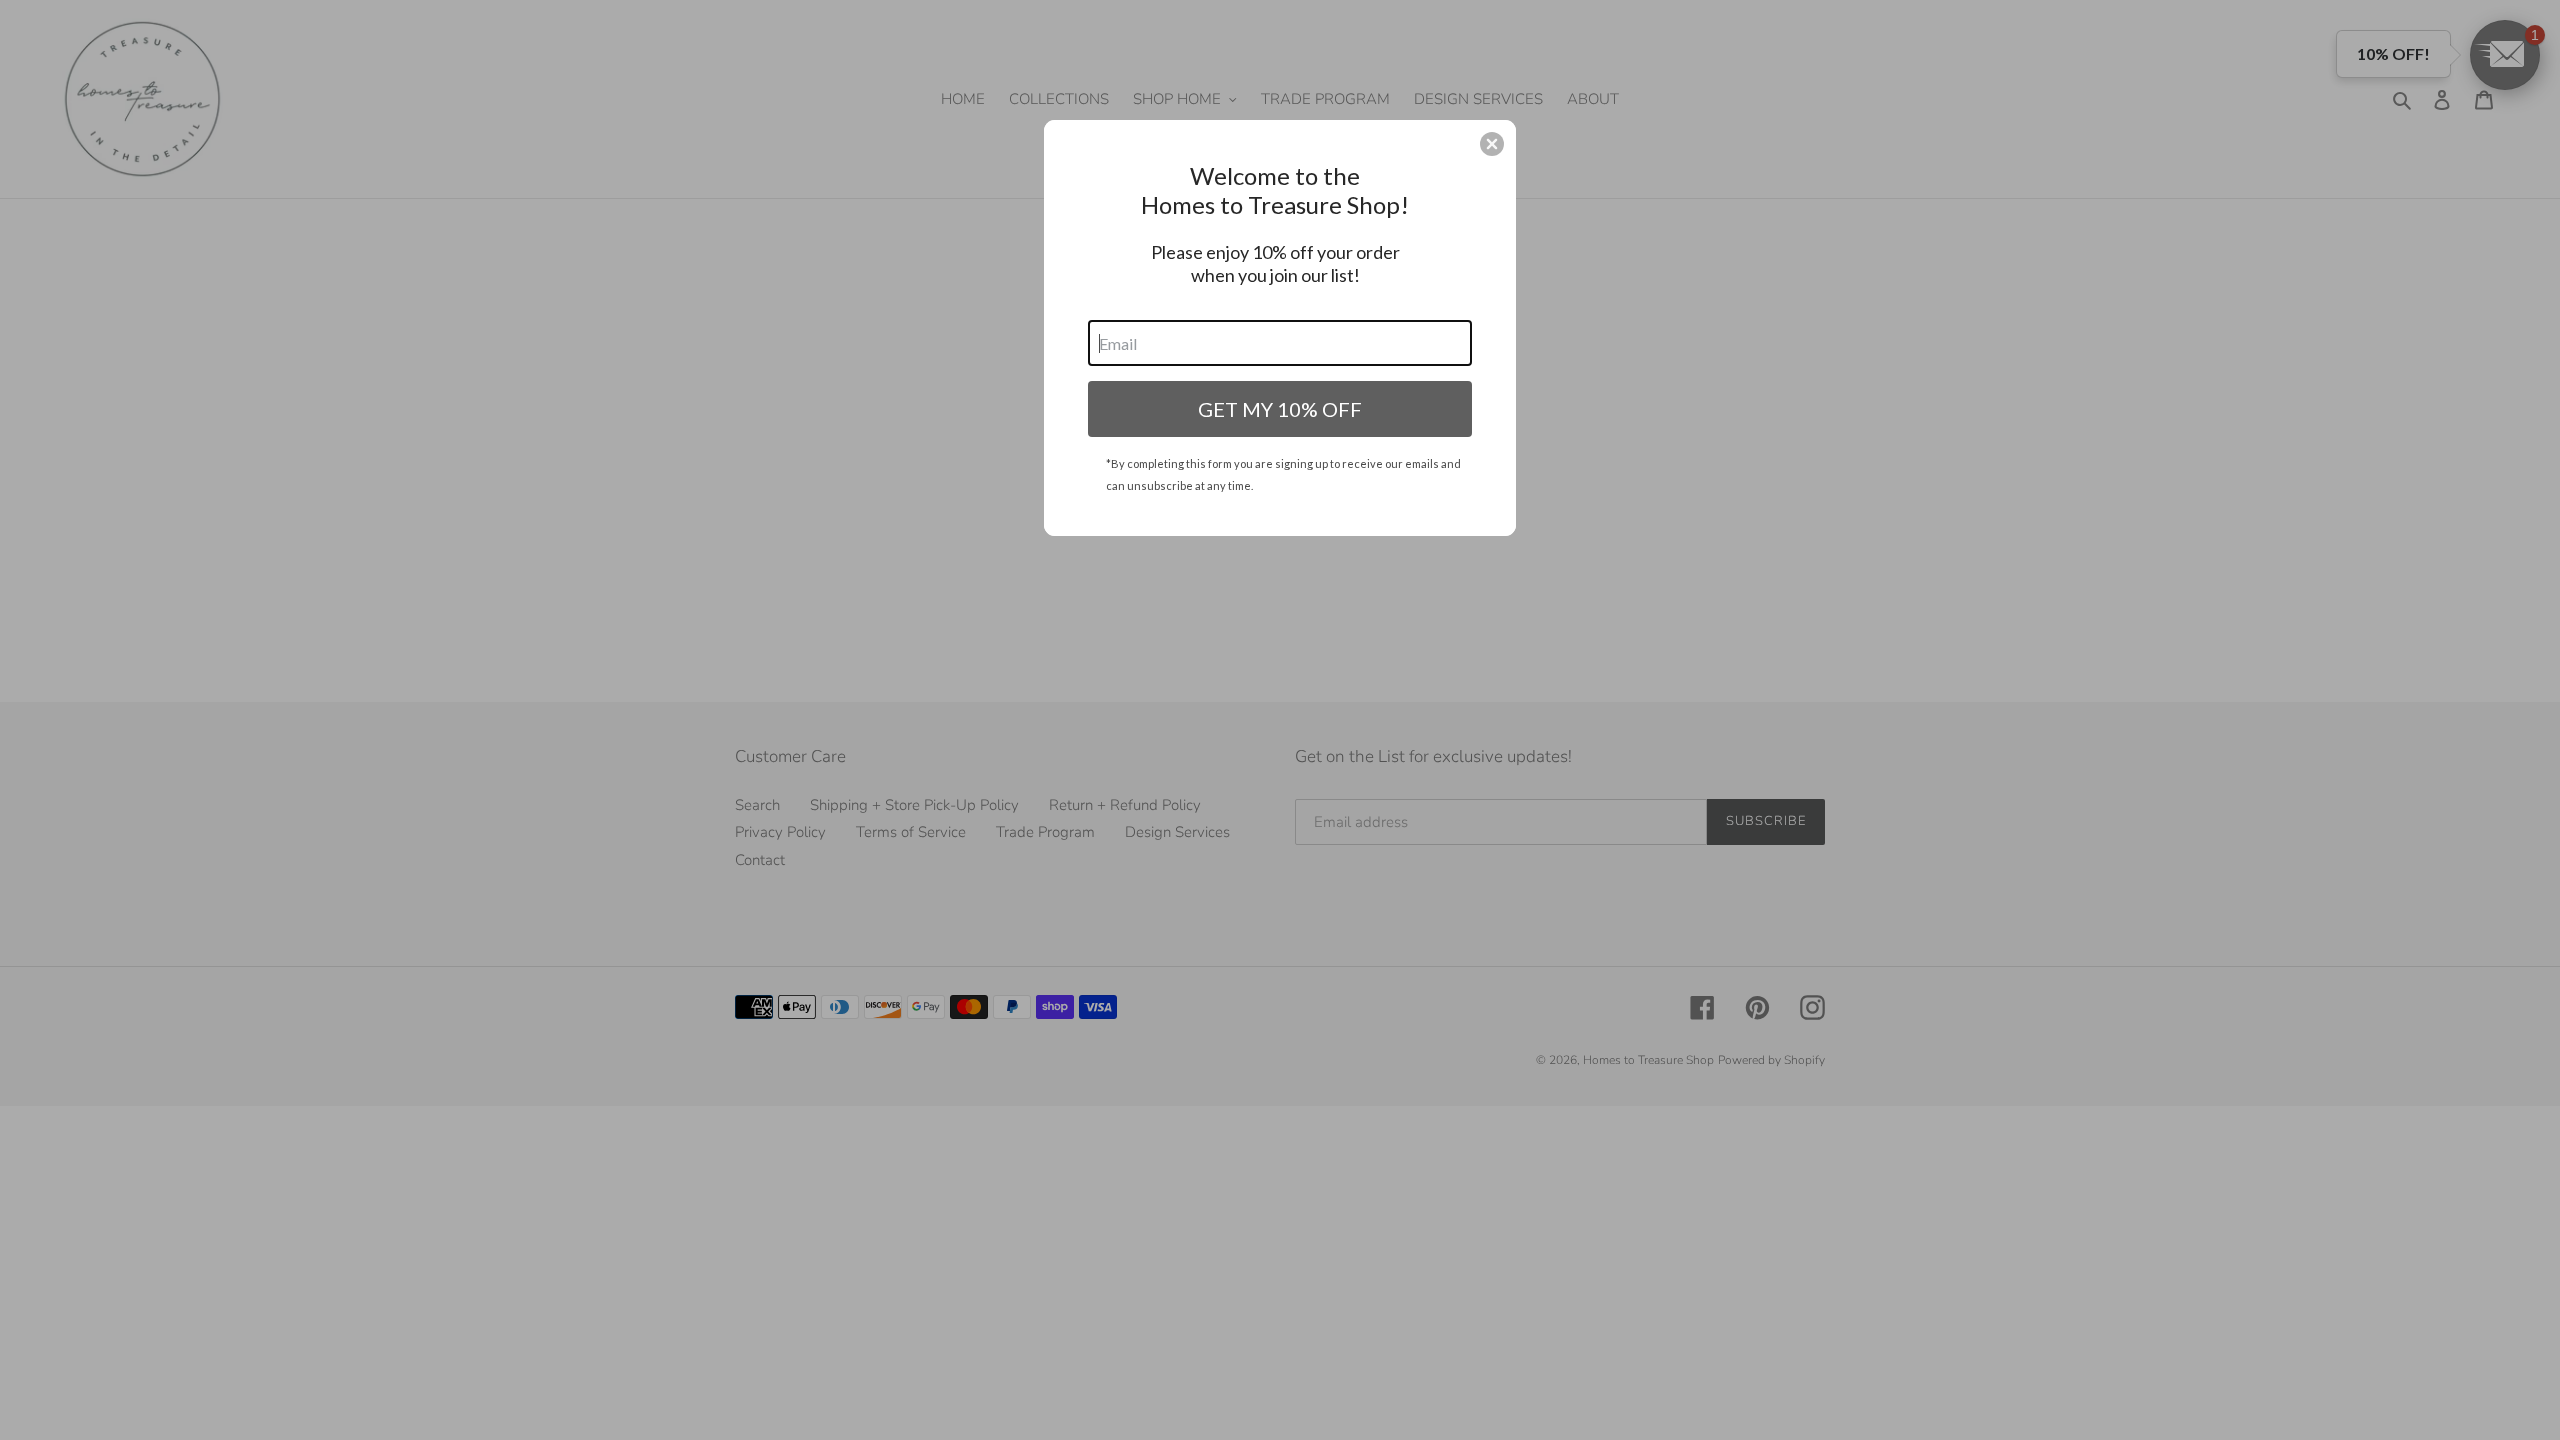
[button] (1492, 144)
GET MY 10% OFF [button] (1280, 409)
